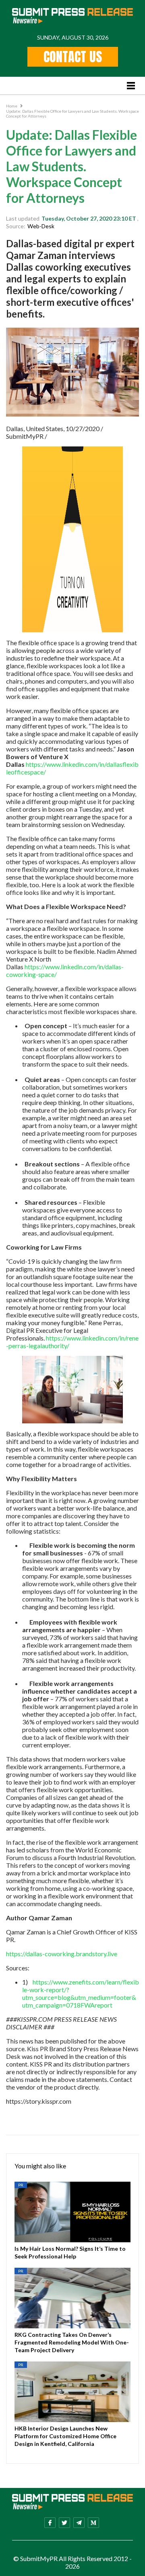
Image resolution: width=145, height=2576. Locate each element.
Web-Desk (41, 226)
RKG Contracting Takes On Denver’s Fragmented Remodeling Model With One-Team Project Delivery (72, 2342)
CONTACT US (73, 57)
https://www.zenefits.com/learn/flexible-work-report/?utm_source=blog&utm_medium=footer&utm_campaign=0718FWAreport (81, 1993)
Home (12, 106)
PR (21, 2185)
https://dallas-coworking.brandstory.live (62, 1954)
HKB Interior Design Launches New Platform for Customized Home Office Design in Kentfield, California (65, 2436)
